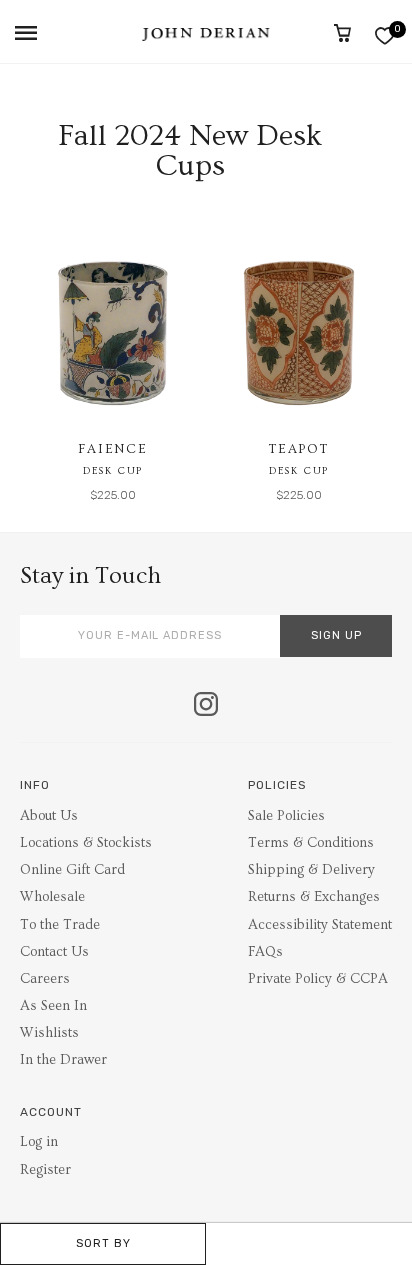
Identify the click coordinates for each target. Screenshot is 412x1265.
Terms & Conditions (311, 843)
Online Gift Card (72, 870)
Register (45, 1170)
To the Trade (60, 925)
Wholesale (52, 897)
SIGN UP (336, 635)
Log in (39, 1142)
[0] (384, 35)
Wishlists (49, 1033)
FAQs (265, 952)
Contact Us (54, 952)
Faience (113, 449)
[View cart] (342, 33)
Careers (45, 979)
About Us (49, 816)
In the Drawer (63, 1060)
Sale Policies (286, 816)
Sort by (103, 1243)
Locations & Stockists (86, 843)
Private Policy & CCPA (318, 979)
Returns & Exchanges (314, 897)
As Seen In (53, 1006)
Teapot (299, 449)
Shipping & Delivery (311, 870)
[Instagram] (206, 706)
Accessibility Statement (320, 925)
